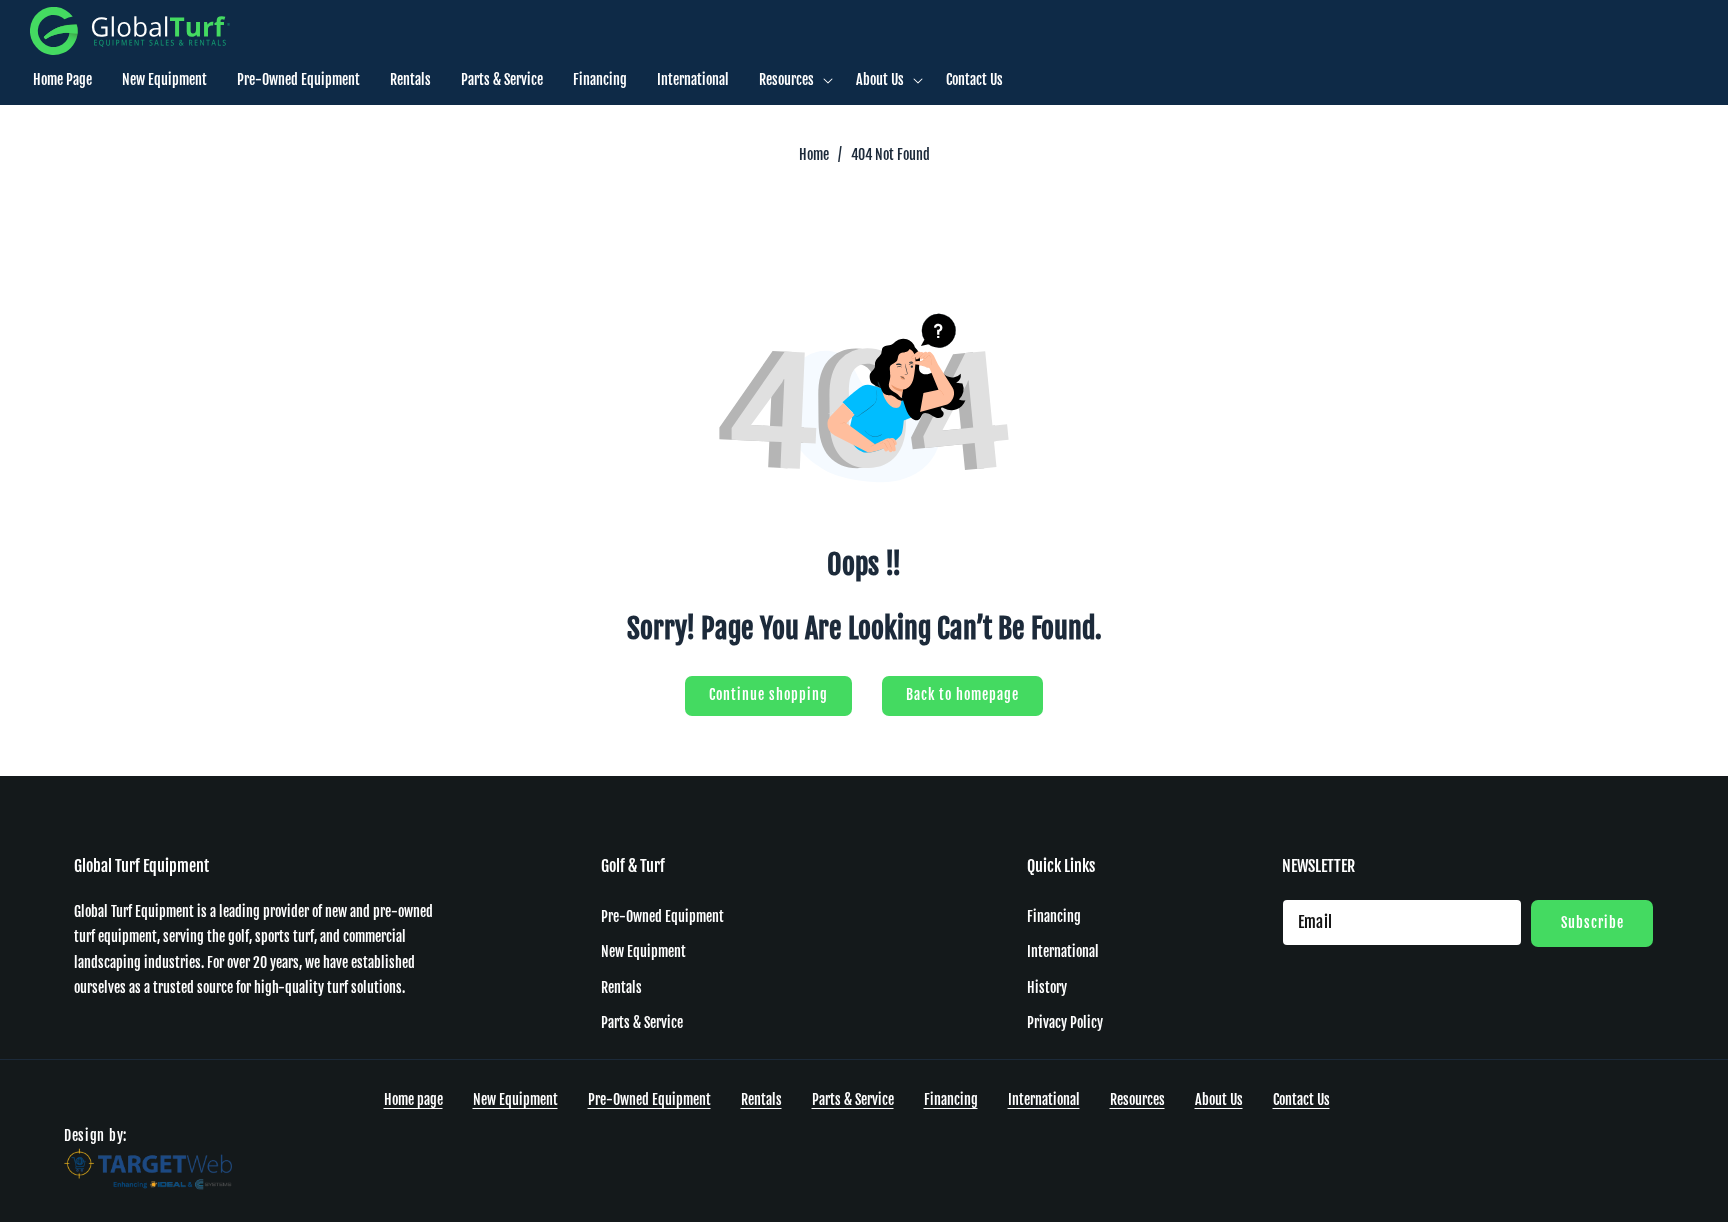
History (1047, 986)
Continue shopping (768, 694)
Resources (1137, 1099)
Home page (413, 1099)
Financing (1054, 915)
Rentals (621, 986)
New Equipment (643, 951)
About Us (1219, 1099)
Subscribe (1592, 921)
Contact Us (1301, 1099)
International (1063, 951)
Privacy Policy (1065, 1021)
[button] (792, 80)
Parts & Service (642, 1021)
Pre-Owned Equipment (662, 915)
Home (814, 154)
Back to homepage (962, 694)
